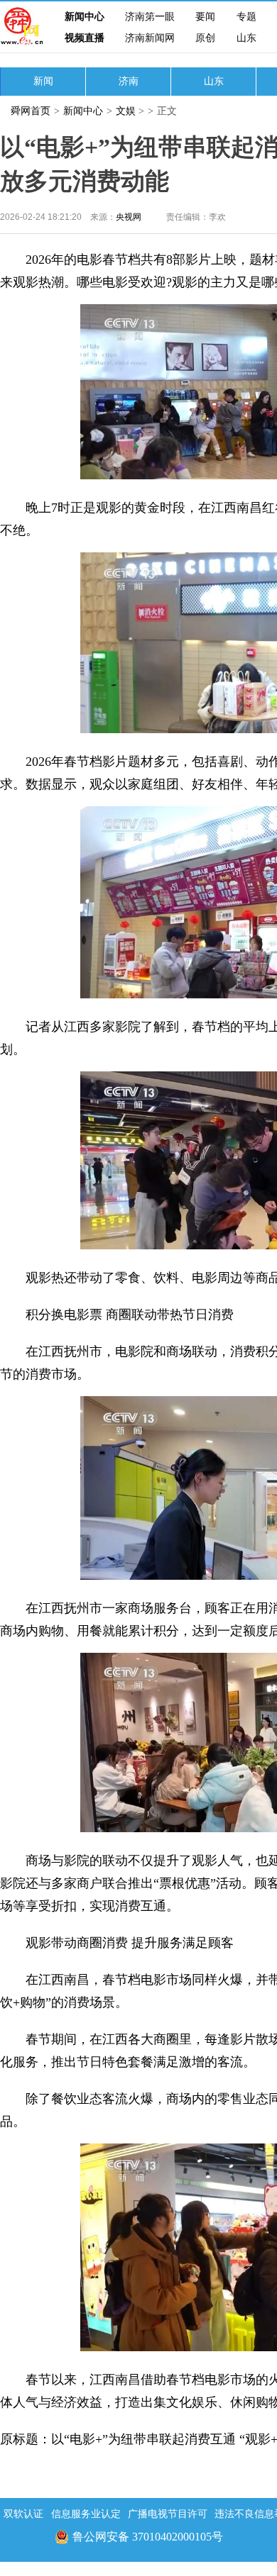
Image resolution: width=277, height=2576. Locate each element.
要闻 (205, 17)
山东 (246, 38)
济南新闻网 (150, 38)
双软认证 (23, 2514)
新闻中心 (85, 17)
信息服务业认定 (86, 2514)
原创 (205, 38)
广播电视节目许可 (168, 2514)
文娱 (126, 111)
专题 (246, 17)
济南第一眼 (150, 17)
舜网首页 (31, 111)
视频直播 (85, 38)
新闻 (43, 81)
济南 (129, 81)
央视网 (129, 217)
